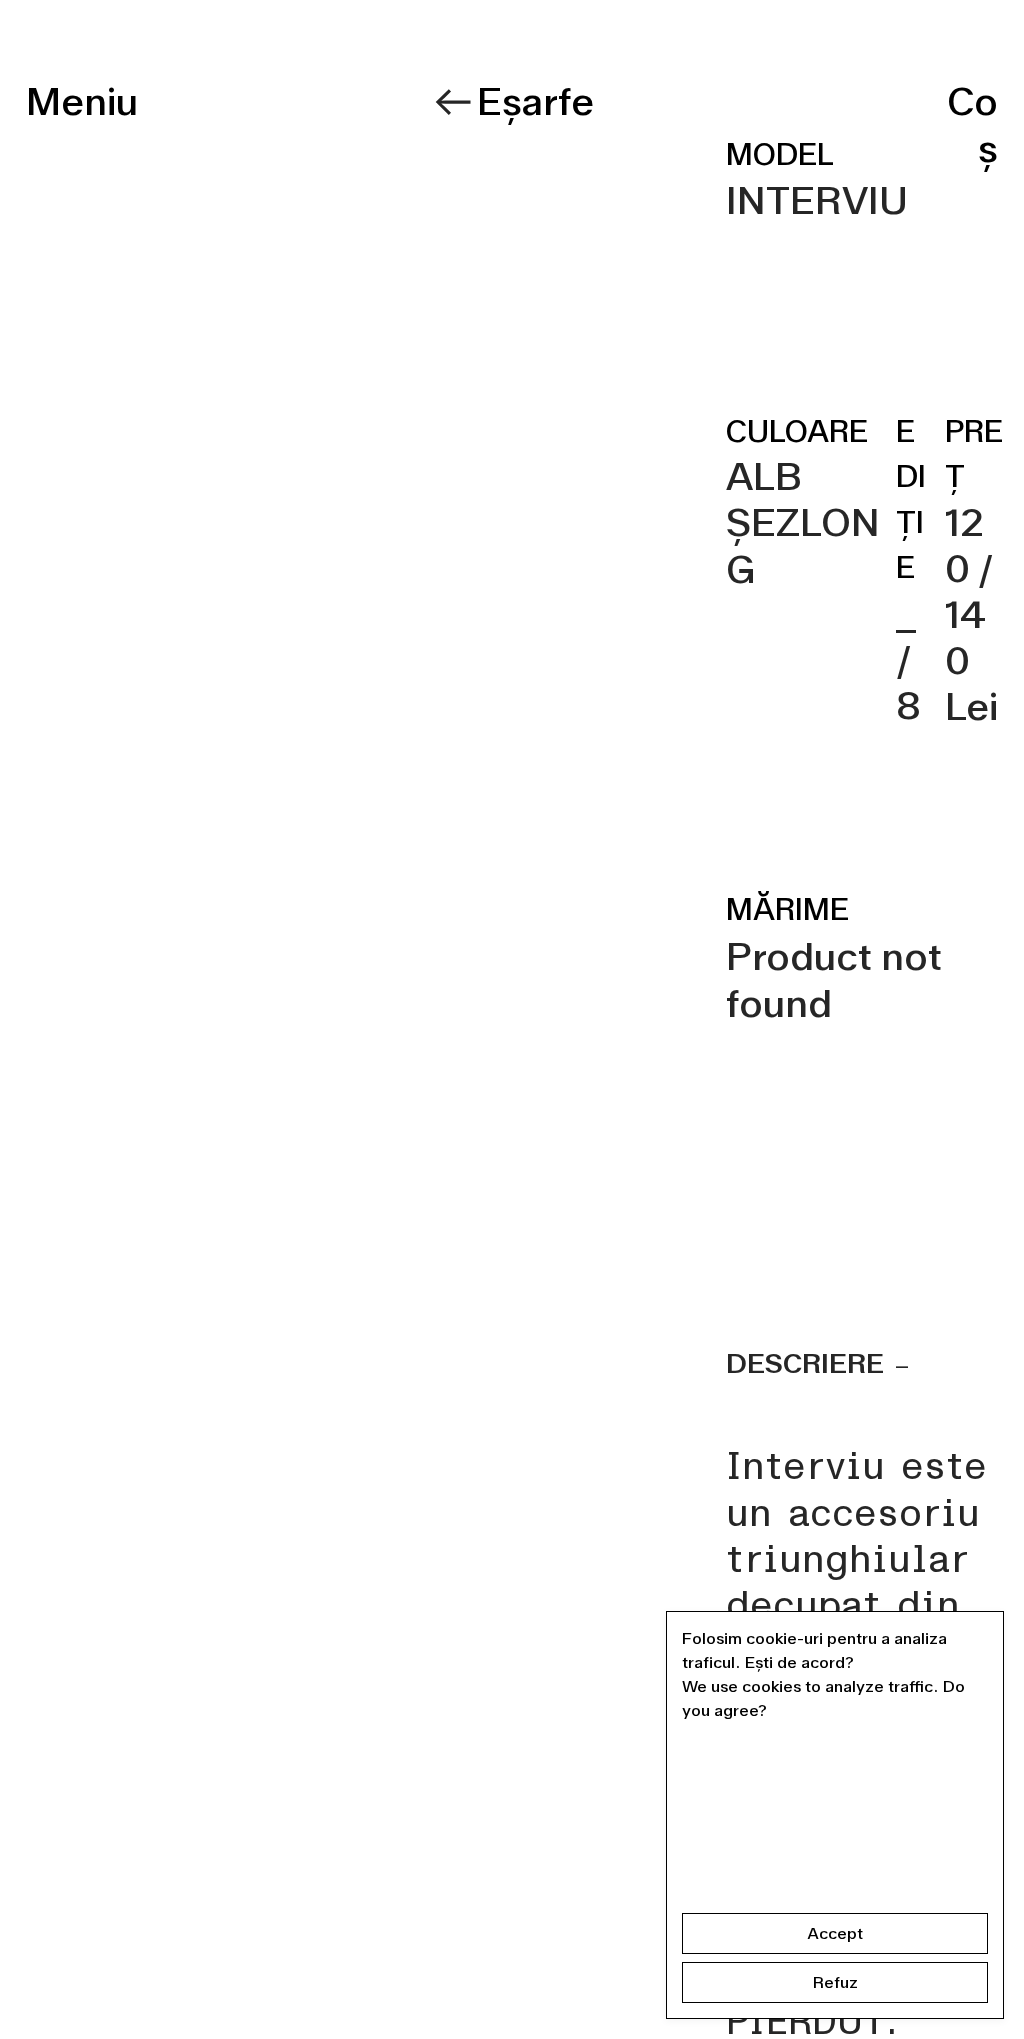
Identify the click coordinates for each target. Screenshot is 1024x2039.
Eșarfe (535, 101)
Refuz (835, 1982)
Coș (972, 124)
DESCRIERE (808, 1363)
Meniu (82, 101)
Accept (835, 1933)
